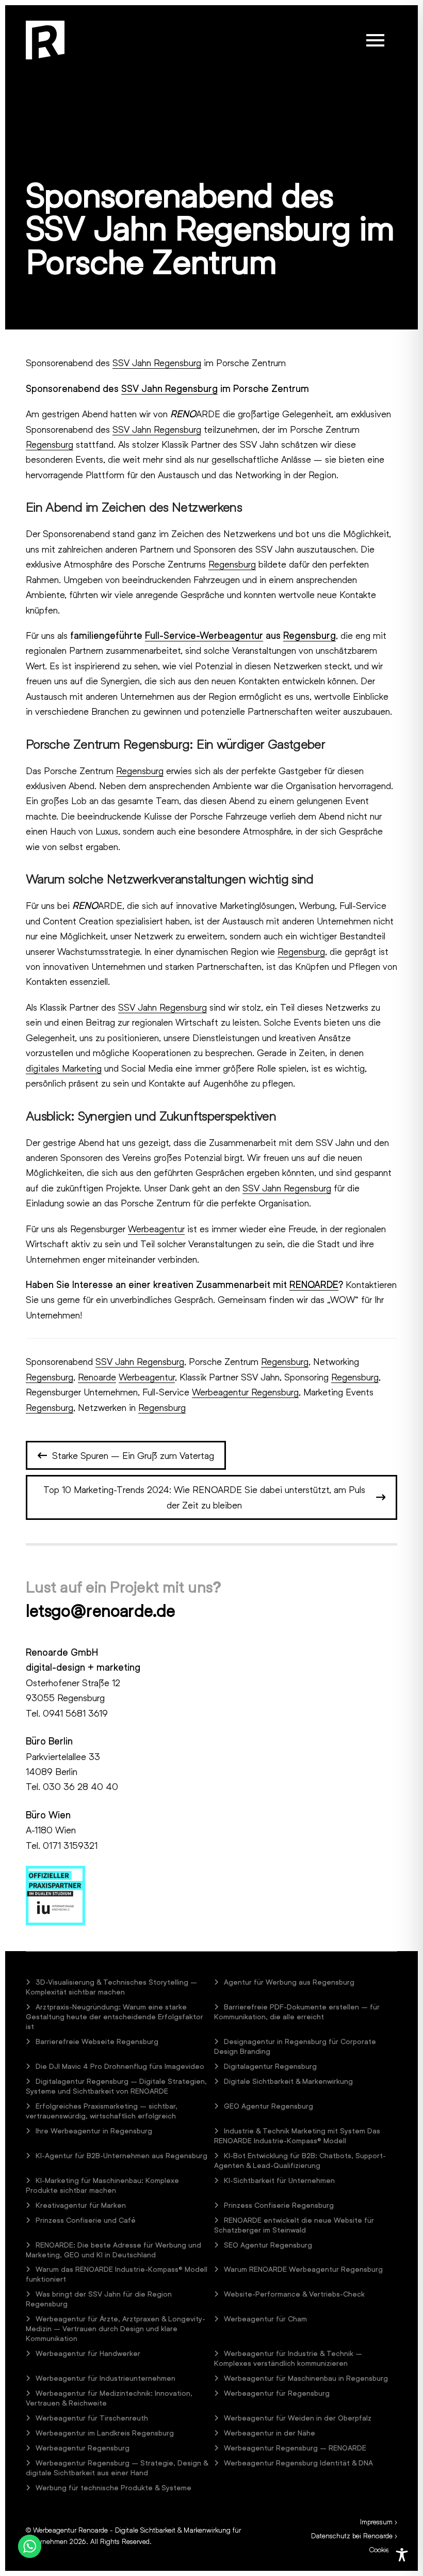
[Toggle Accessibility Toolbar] (402, 2555)
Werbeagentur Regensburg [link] (245, 1392)
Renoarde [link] (97, 1377)
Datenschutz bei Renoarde (352, 2535)
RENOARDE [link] (314, 1284)
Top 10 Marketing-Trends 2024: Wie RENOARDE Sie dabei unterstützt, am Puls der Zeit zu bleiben (204, 1497)
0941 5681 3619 (75, 1713)
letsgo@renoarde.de (101, 1611)
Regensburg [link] (50, 444)
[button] (375, 40)
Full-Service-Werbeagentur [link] (204, 635)
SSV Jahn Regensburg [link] (157, 363)
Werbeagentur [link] (156, 1229)
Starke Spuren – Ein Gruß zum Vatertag (133, 1455)
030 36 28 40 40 (80, 1786)
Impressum (376, 2522)
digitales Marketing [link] (64, 1068)
